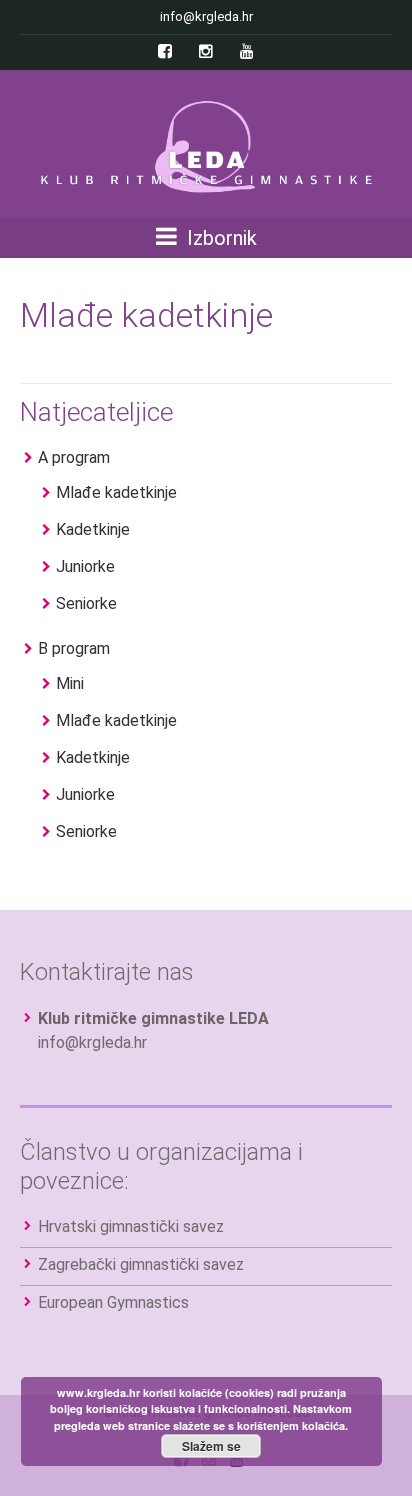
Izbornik (219, 238)
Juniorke (85, 566)
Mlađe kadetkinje (116, 492)
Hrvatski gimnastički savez (131, 1226)
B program (74, 648)
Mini (70, 683)
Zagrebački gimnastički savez (141, 1264)
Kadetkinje (93, 529)
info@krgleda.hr (92, 1042)
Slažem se (211, 1446)
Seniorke (86, 603)
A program (74, 457)
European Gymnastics (113, 1302)
